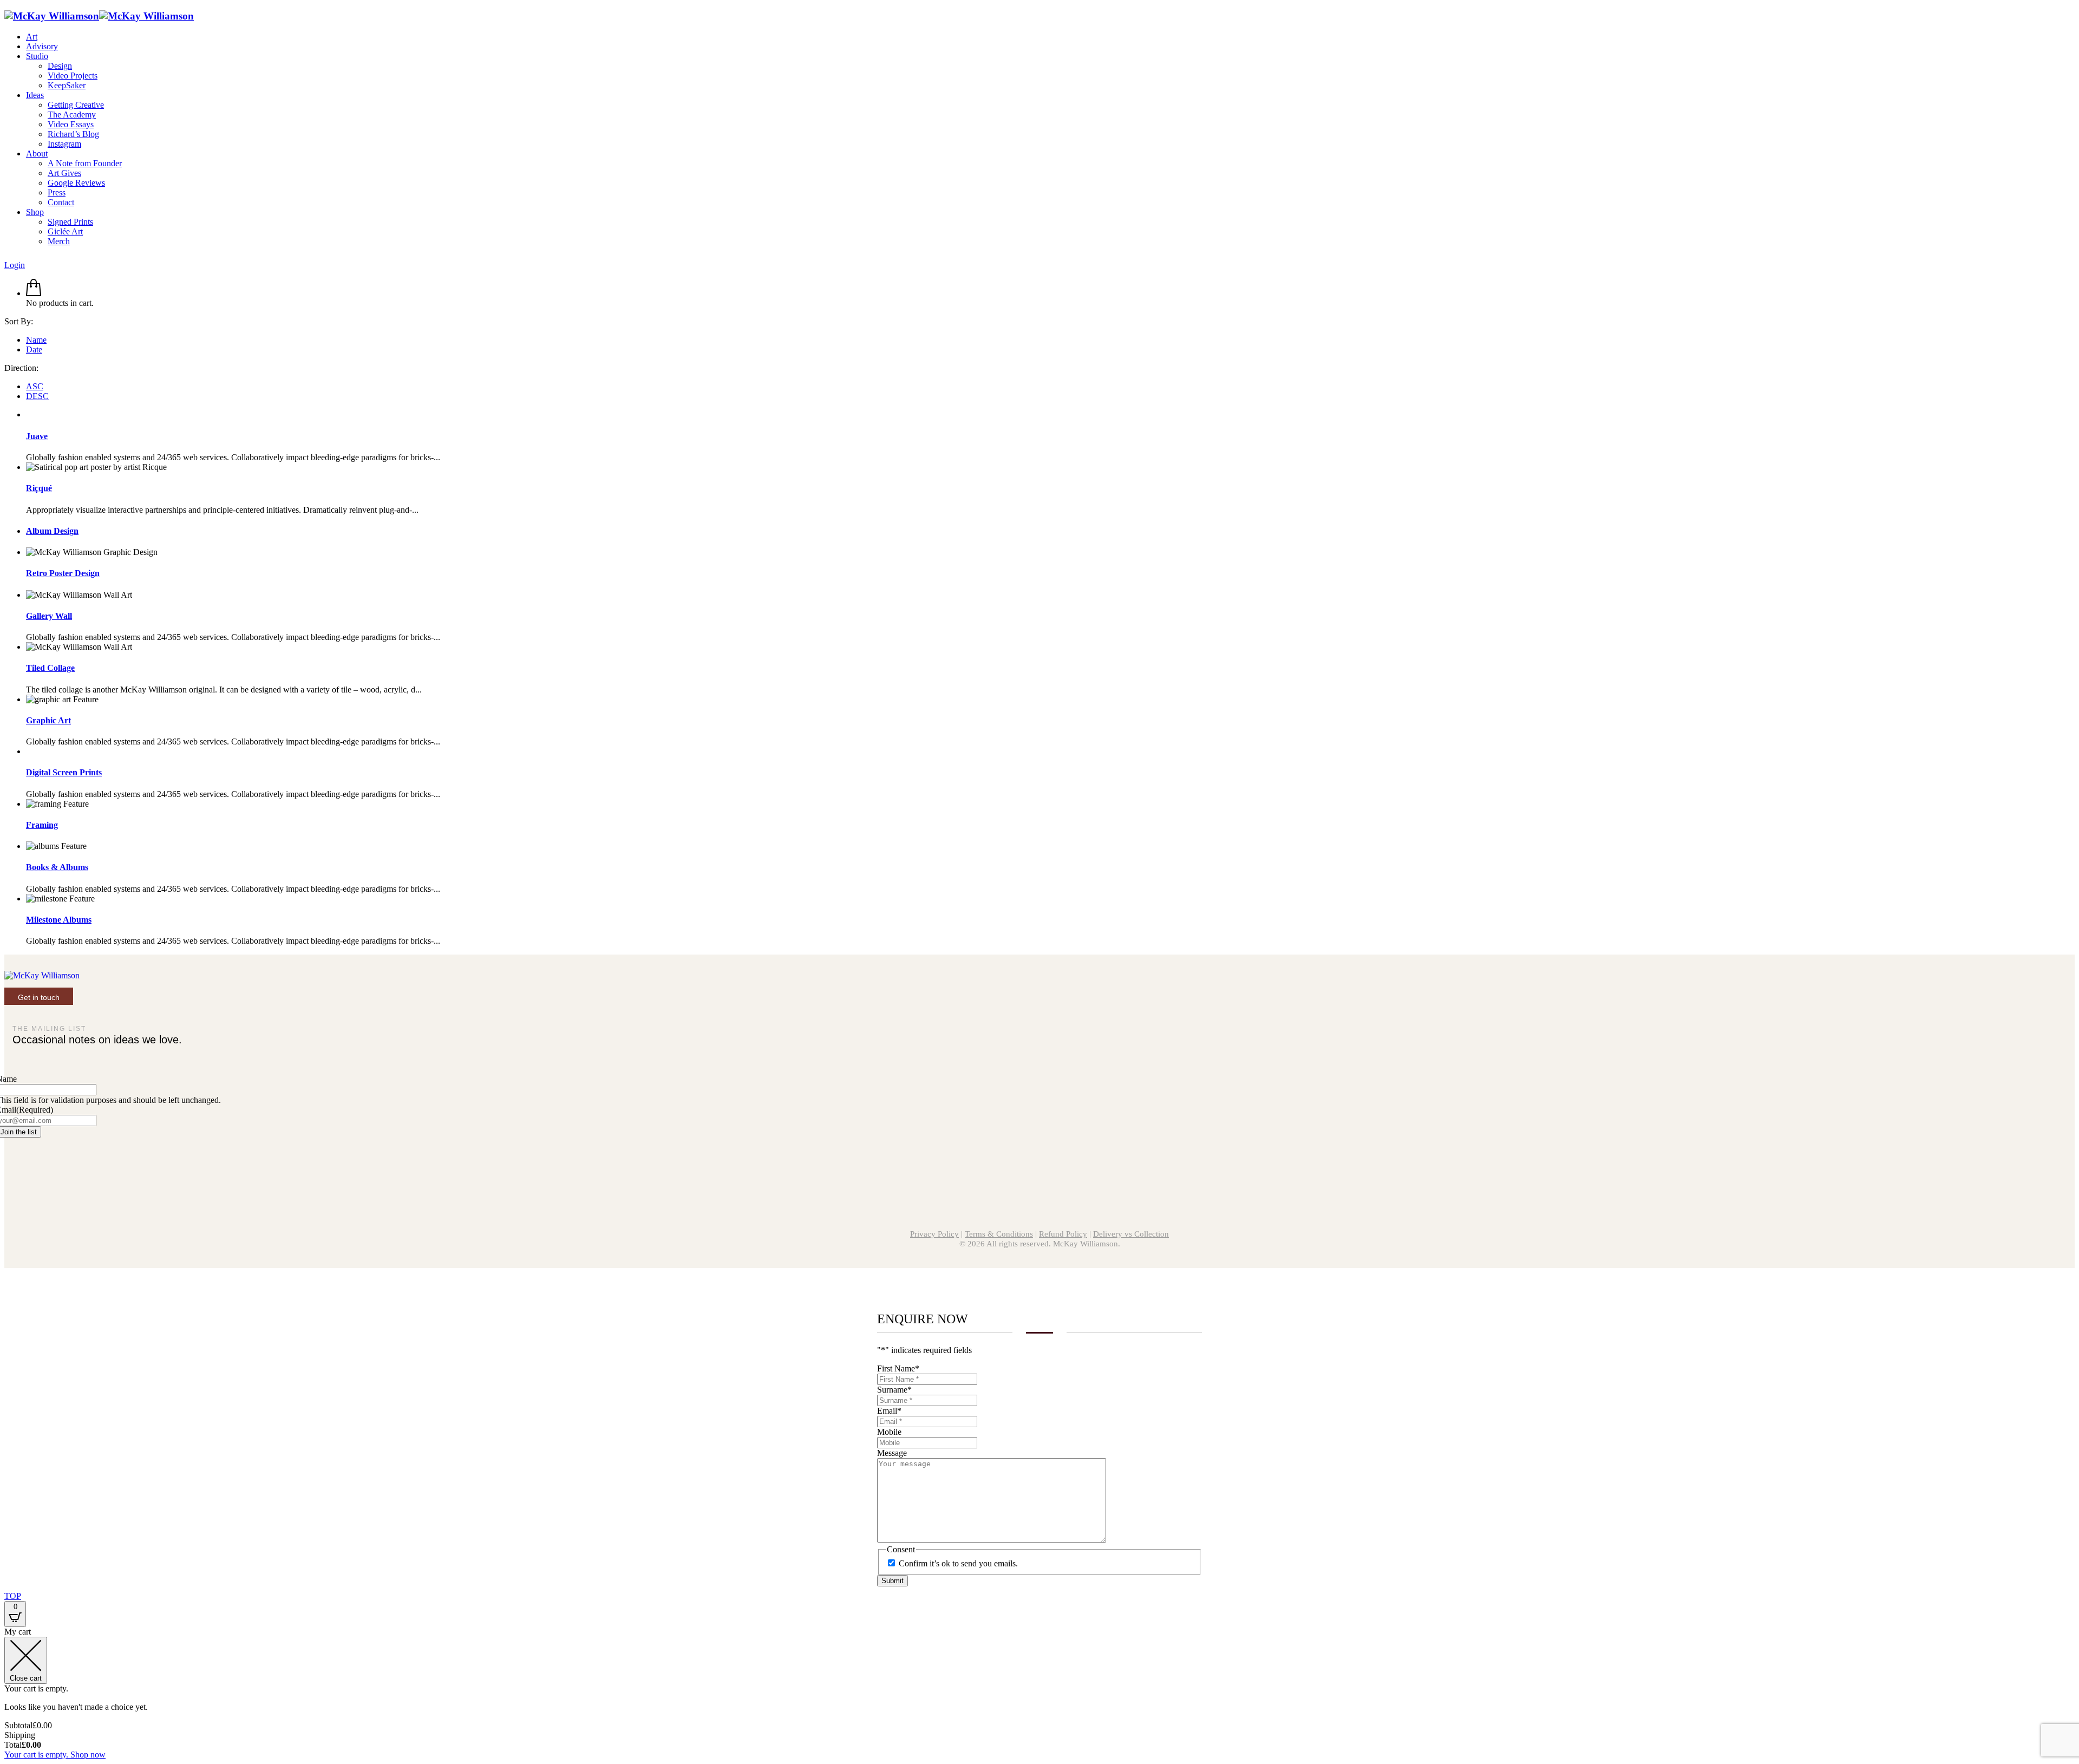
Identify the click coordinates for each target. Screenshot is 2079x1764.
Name (36, 340)
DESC (37, 396)
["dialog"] (1039, 1693)
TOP (13, 1596)
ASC (35, 386)
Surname (894, 1390)
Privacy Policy (934, 1234)
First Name (898, 1368)
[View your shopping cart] (34, 293)
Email (889, 1411)
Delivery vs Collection (1131, 1234)
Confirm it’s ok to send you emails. (958, 1563)
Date (34, 349)
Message (892, 1453)
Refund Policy (1063, 1234)
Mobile (889, 1432)
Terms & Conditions (999, 1234)
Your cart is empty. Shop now (55, 1755)
